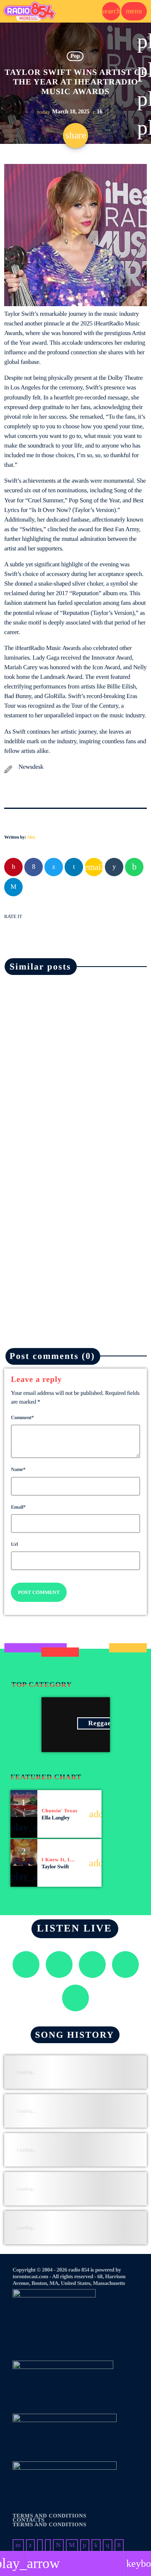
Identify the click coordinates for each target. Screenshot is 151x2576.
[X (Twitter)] (31, 2545)
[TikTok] (48, 2545)
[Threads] (58, 2545)
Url (14, 1544)
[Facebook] (119, 2545)
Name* (18, 1469)
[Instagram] (107, 2545)
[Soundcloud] (85, 2545)
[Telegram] (72, 2545)
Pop (75, 56)
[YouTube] (18, 2545)
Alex (31, 837)
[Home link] (29, 11)
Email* (18, 1507)
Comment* (22, 1417)
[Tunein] (40, 2545)
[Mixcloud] (96, 2545)
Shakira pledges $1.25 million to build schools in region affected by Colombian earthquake (72, 1104)
